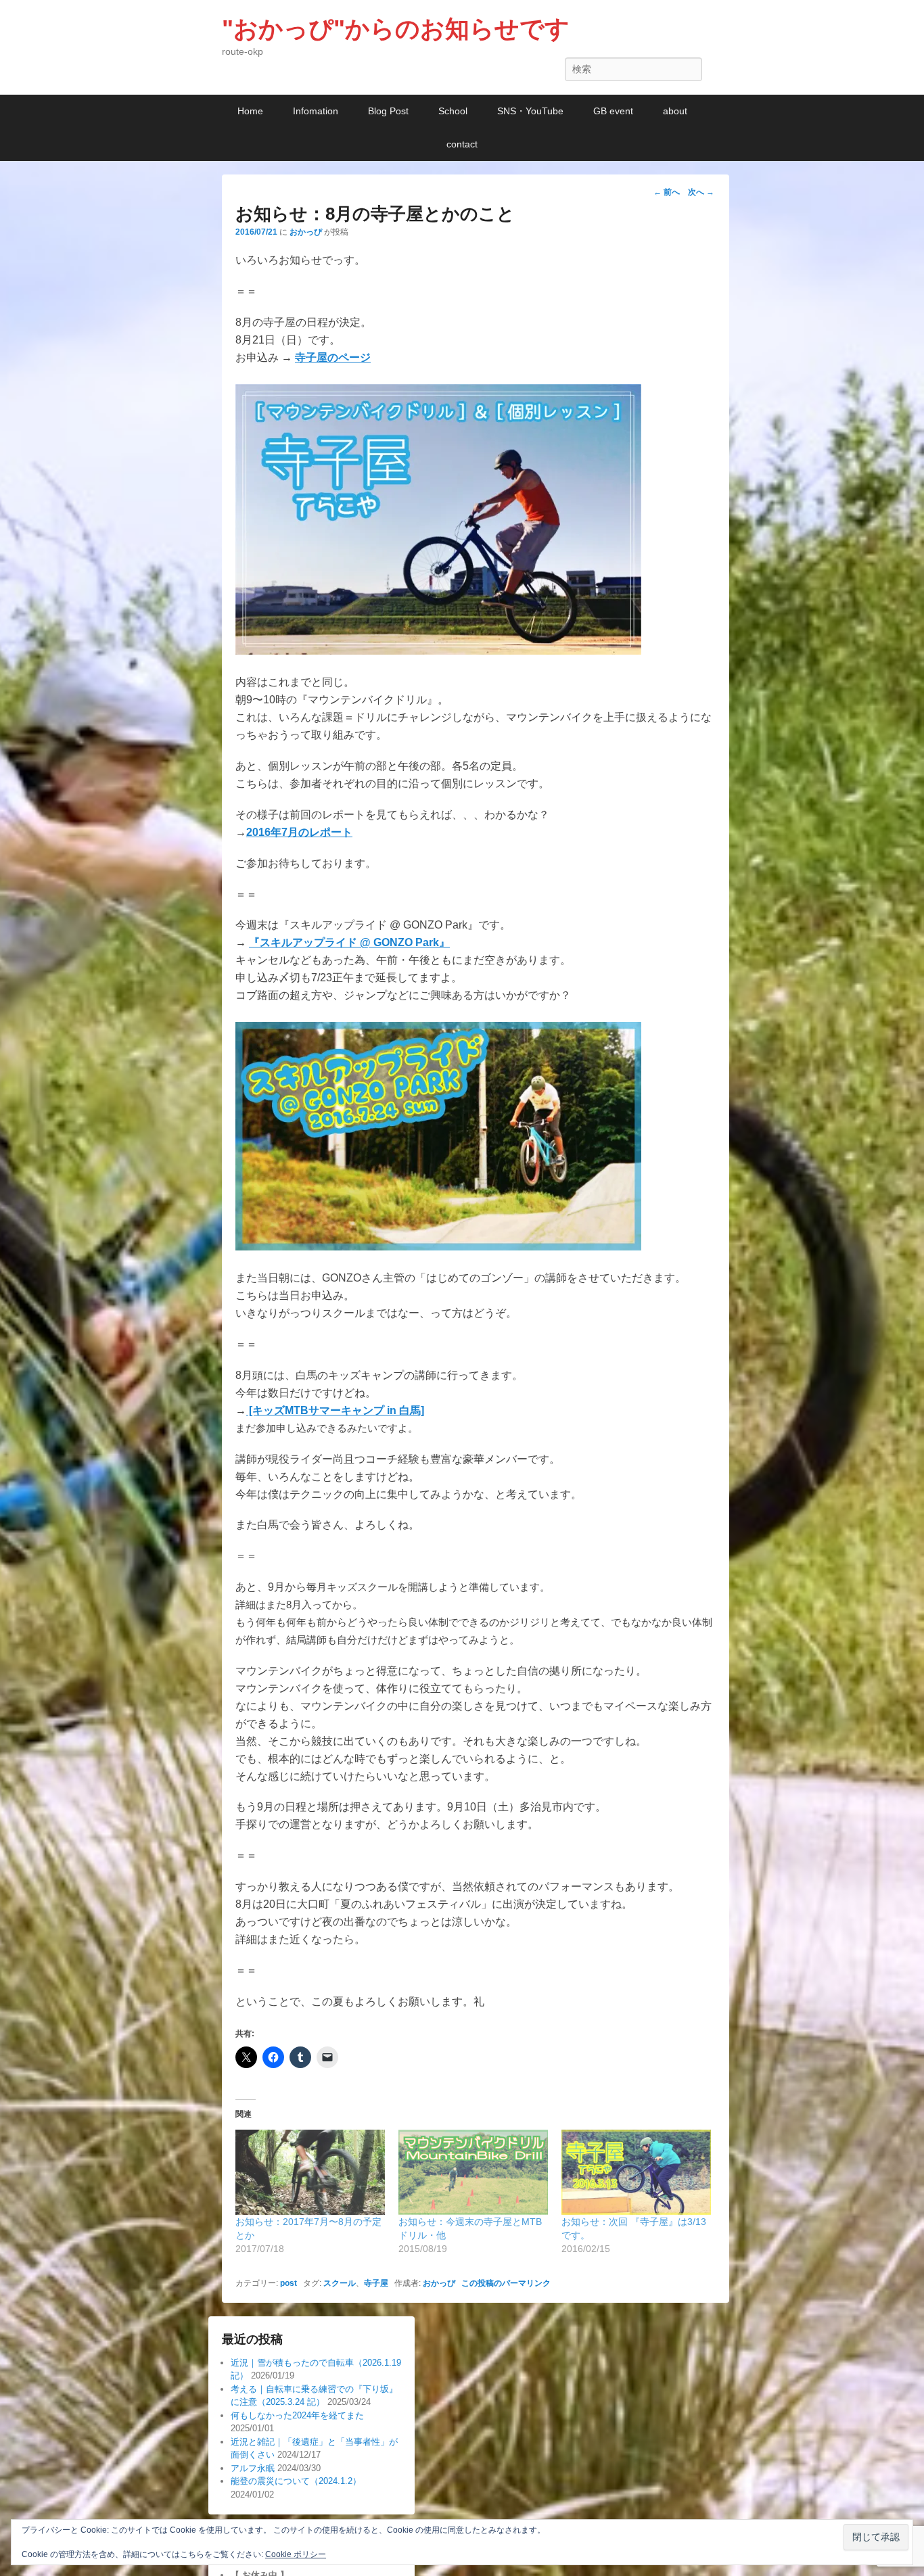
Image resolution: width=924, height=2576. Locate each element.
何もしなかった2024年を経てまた (297, 2415)
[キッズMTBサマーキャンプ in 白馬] (335, 1410)
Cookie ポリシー (296, 2554)
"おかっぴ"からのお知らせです (396, 29)
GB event (613, 111)
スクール (340, 2283)
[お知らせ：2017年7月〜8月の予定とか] (310, 2172)
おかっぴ (306, 232)
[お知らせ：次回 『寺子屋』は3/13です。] (636, 2172)
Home (250, 111)
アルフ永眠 (253, 2468)
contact (462, 144)
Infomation (316, 111)
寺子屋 (376, 2283)
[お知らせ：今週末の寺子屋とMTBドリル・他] (473, 2172)
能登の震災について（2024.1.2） (296, 2481)
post (288, 2283)
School (453, 111)
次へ (701, 192)
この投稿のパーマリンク (506, 2283)
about (675, 111)
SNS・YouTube (530, 111)
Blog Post (388, 111)
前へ (667, 192)
